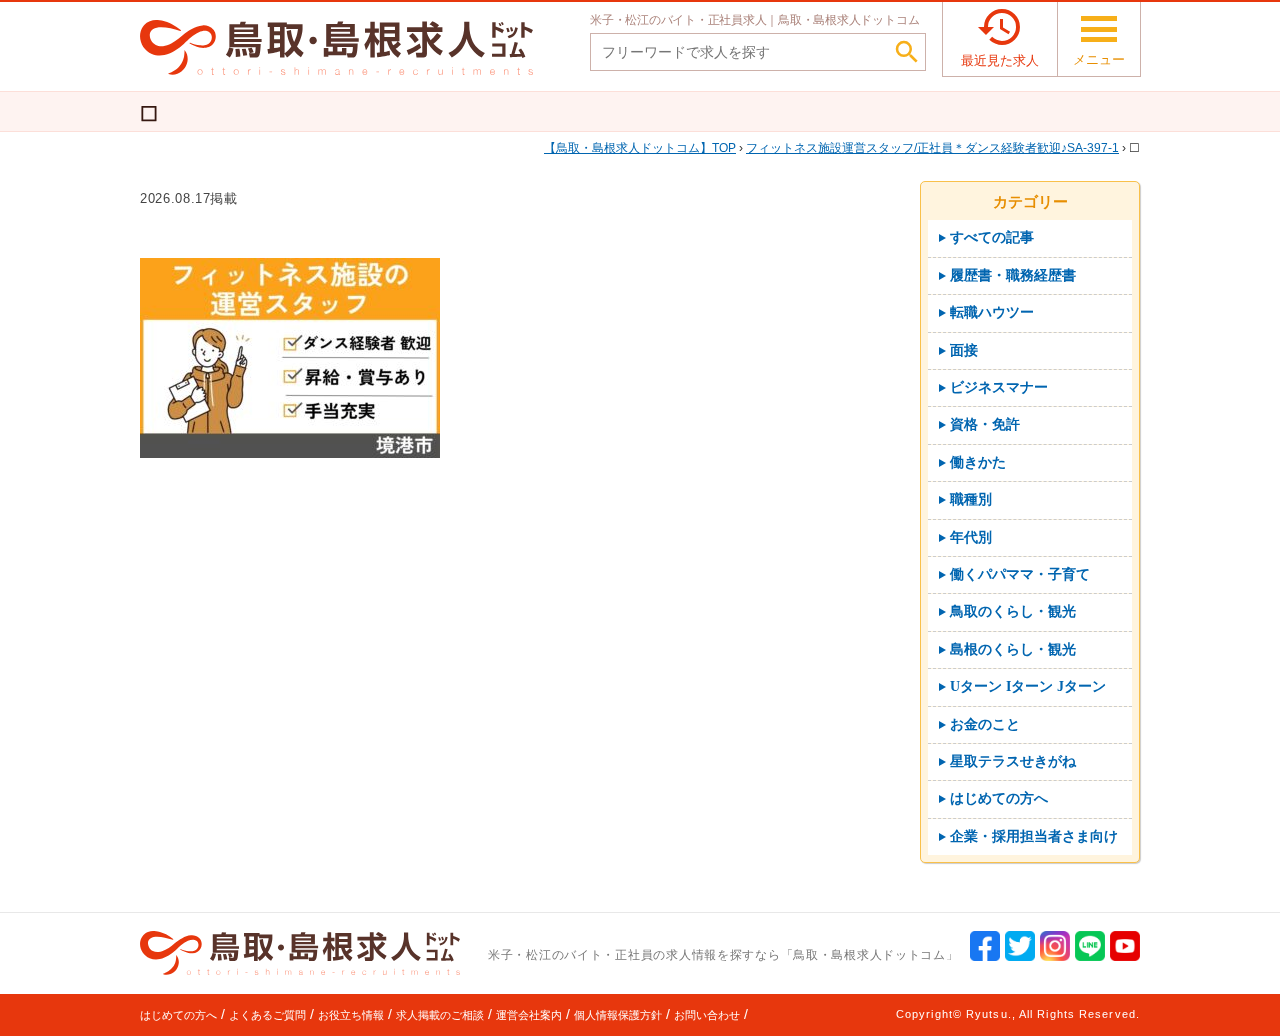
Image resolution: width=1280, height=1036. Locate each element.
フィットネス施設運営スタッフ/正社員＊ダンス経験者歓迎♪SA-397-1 (932, 148)
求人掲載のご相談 (440, 1015)
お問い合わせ (707, 1015)
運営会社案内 (529, 1015)
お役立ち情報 (351, 1015)
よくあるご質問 (267, 1015)
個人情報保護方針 (618, 1015)
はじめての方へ (178, 1015)
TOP (646, 148)
